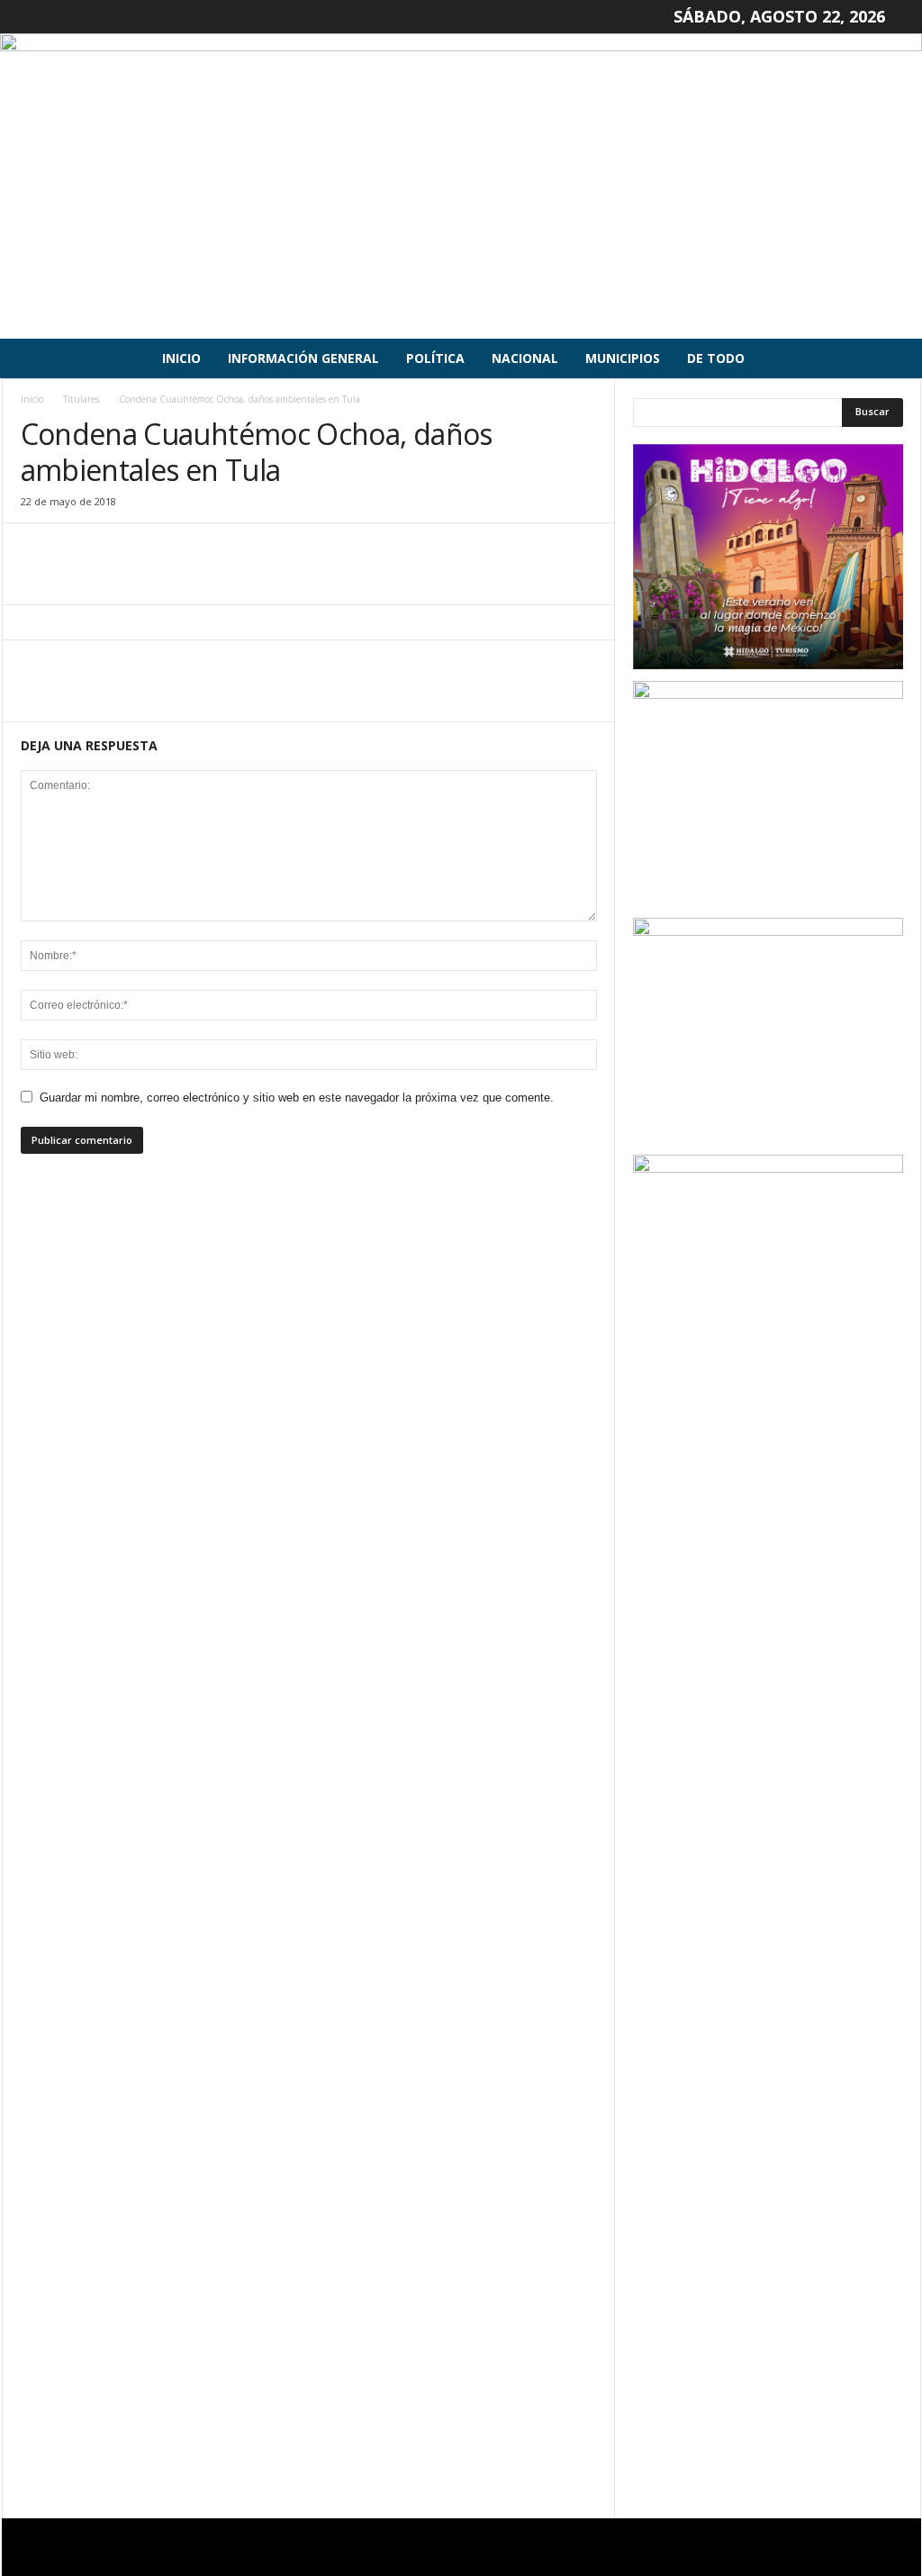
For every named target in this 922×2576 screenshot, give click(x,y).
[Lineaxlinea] (461, 186)
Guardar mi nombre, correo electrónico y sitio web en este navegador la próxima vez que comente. (297, 1098)
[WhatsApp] (163, 577)
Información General (303, 358)
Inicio (181, 358)
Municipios (623, 358)
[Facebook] (39, 577)
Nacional (525, 358)
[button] (894, 358)
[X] (80, 577)
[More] (205, 577)
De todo (716, 358)
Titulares (81, 399)
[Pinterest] (122, 577)
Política (435, 358)
